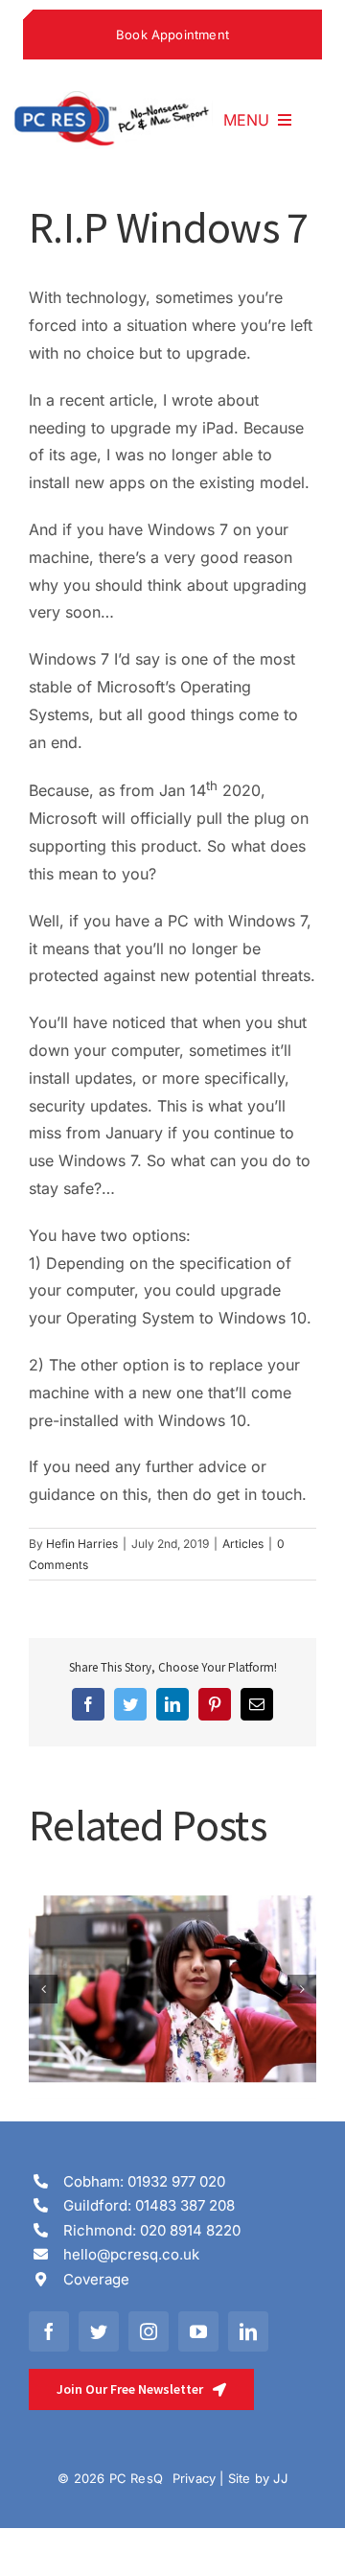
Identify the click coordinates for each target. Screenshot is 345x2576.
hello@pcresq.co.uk (131, 2254)
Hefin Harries (82, 1544)
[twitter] (99, 2331)
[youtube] (198, 2331)
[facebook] (49, 2331)
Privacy (194, 2478)
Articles (243, 1544)
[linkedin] (248, 2331)
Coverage (96, 2279)
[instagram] (149, 2331)
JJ (280, 2478)
